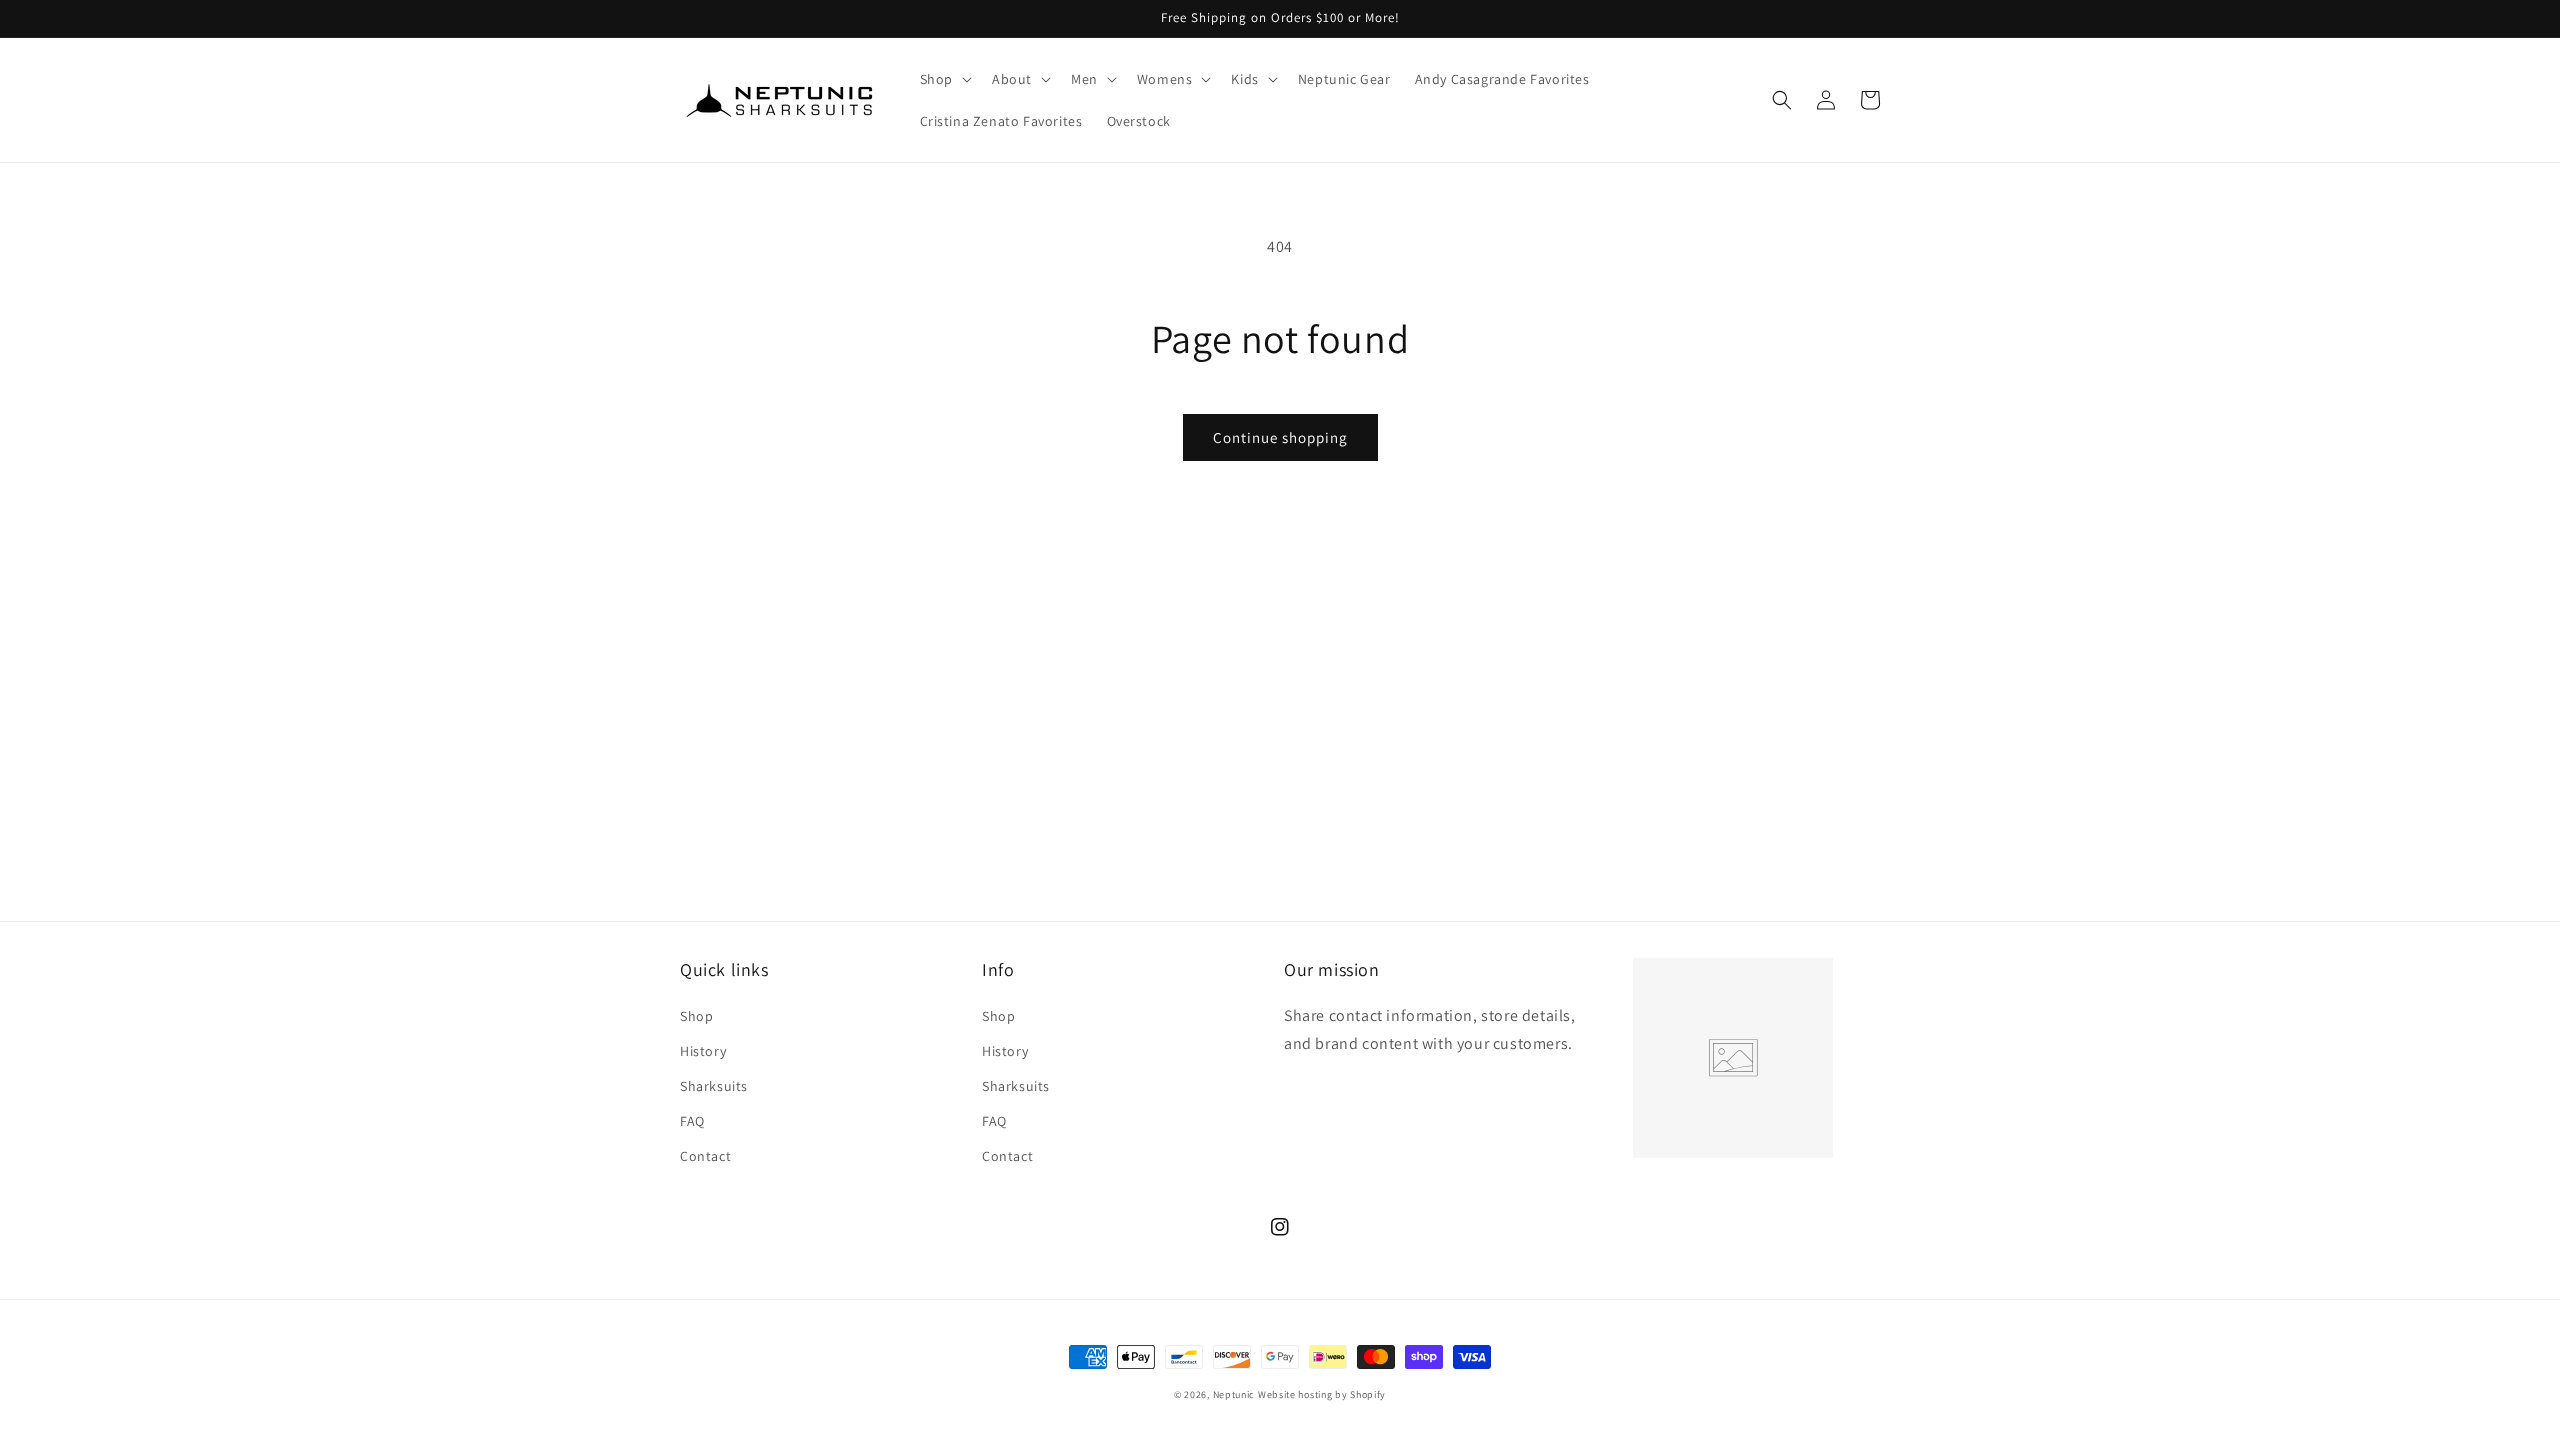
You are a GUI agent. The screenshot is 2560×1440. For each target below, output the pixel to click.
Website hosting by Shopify (1322, 1394)
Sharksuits (714, 1086)
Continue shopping (1280, 437)
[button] (944, 79)
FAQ (692, 1121)
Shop (696, 1016)
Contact (705, 1156)
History (703, 1051)
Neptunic (1234, 1394)
